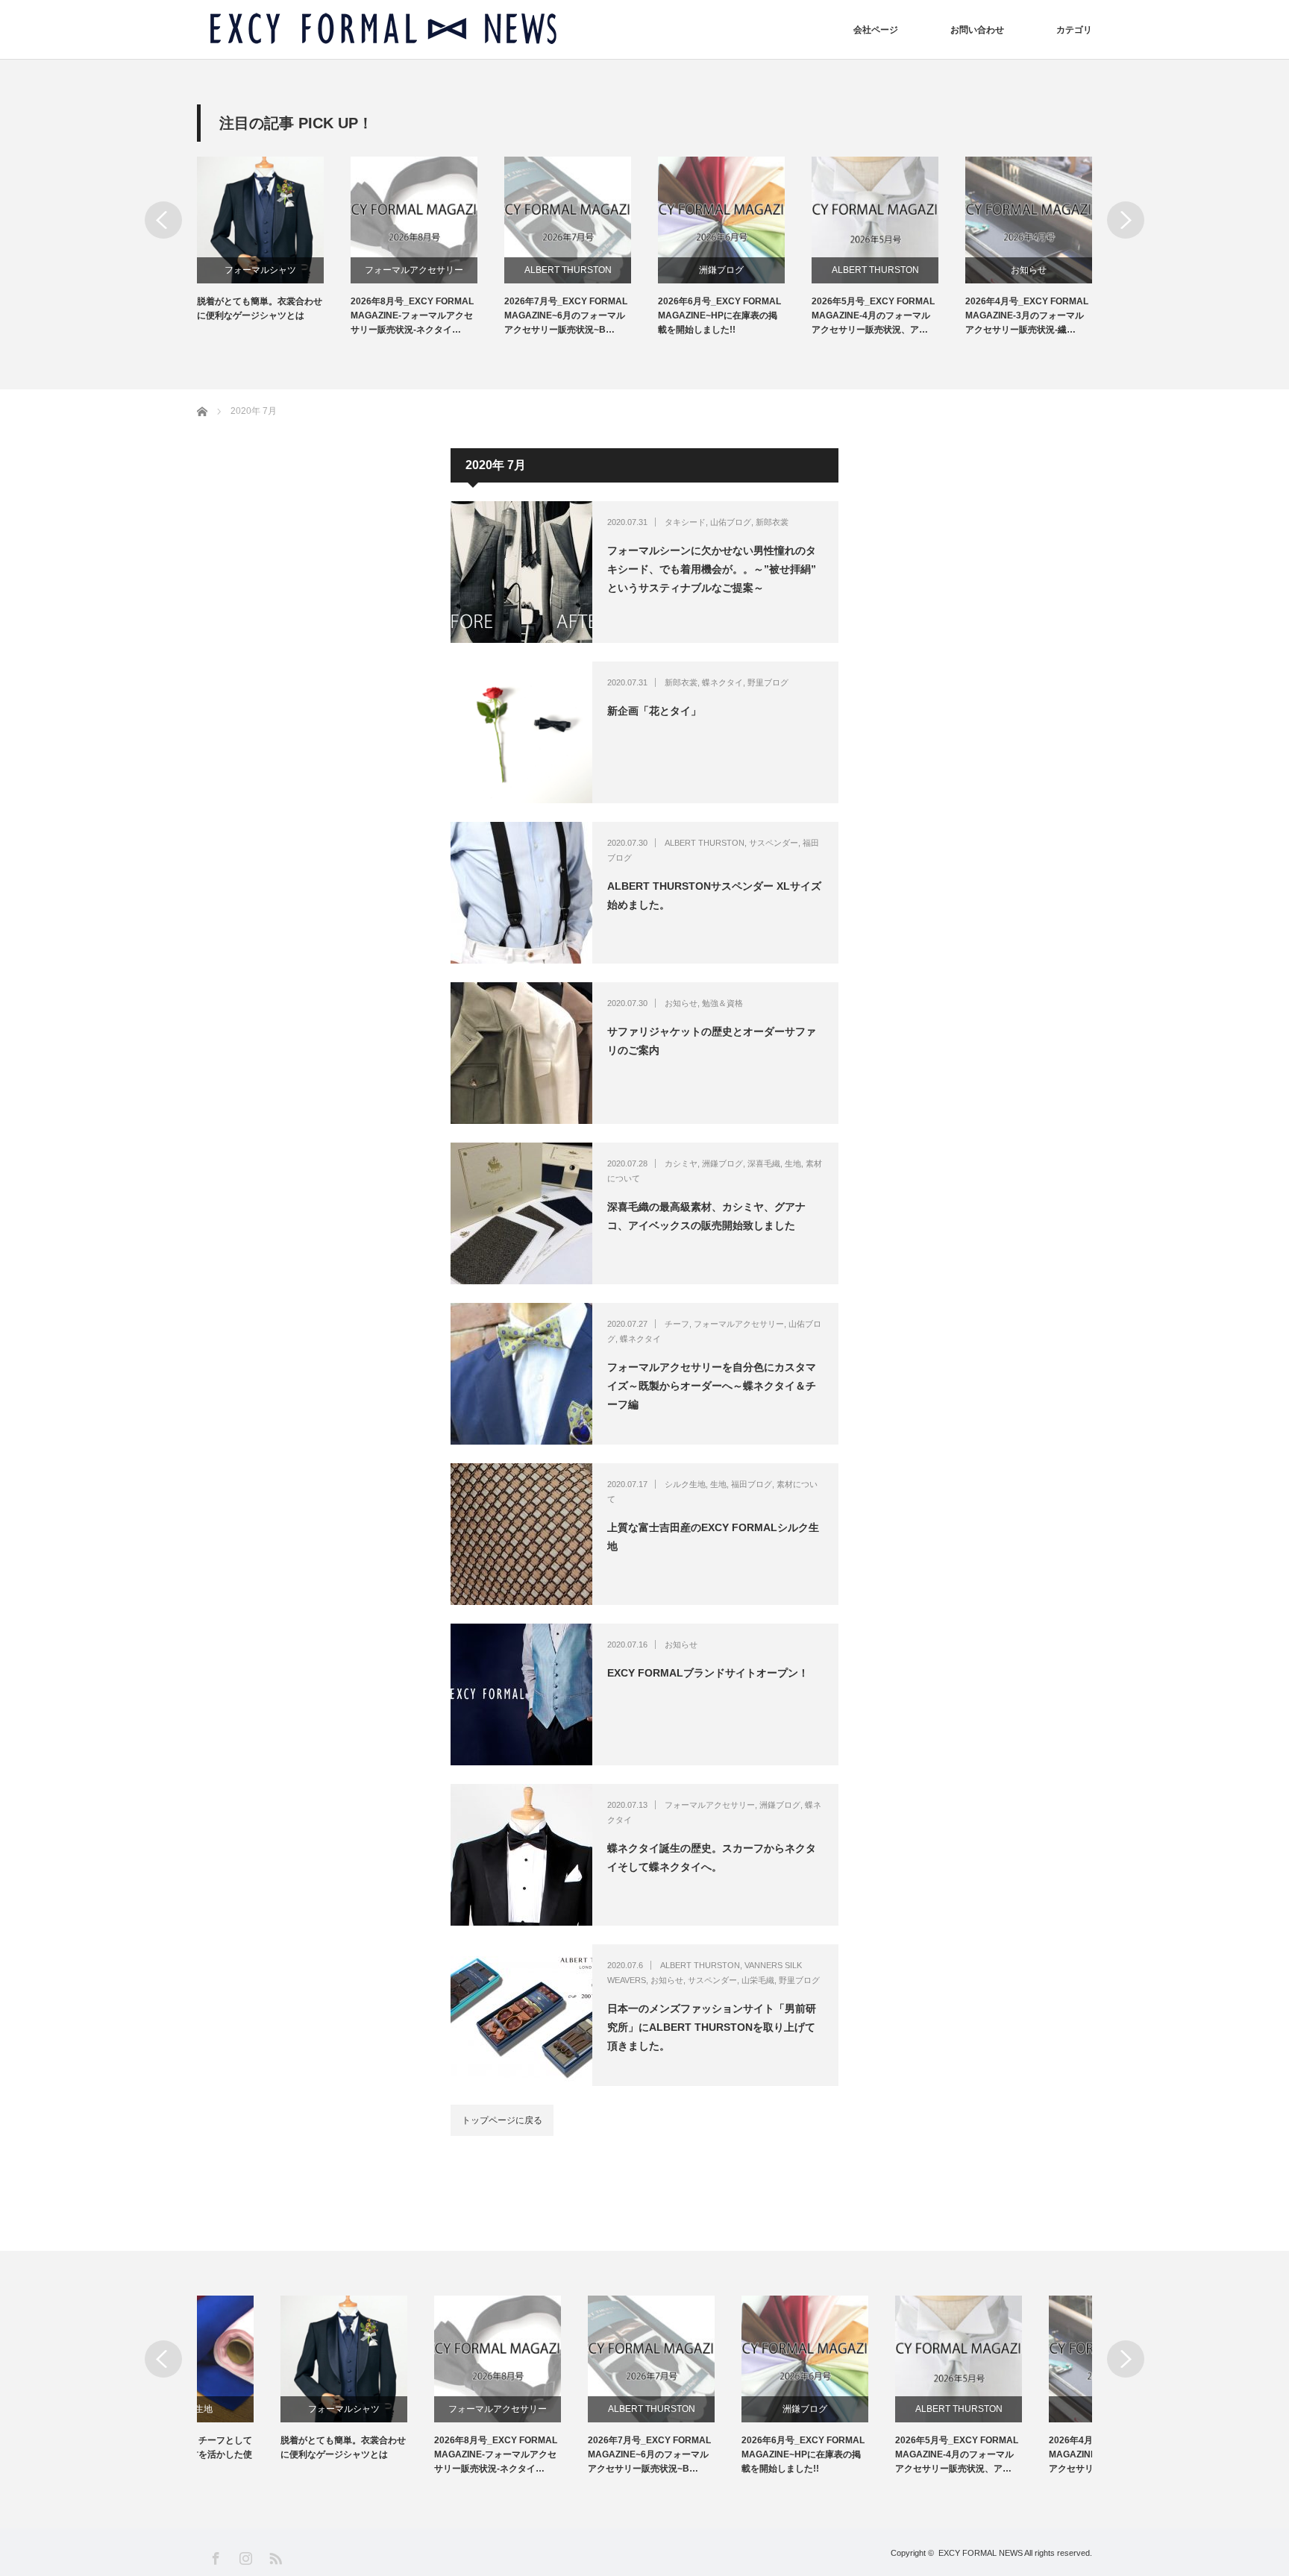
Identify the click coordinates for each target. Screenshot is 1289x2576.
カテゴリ (1074, 30)
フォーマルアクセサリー (414, 270)
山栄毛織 (758, 1980)
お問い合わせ (977, 30)
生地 (793, 1163)
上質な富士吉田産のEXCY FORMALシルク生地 (713, 1537)
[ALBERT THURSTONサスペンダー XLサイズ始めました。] (521, 893)
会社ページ (876, 30)
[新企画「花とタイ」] (521, 732)
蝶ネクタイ (722, 682)
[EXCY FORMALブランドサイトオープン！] (521, 1694)
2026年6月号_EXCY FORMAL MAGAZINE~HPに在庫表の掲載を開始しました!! (719, 315)
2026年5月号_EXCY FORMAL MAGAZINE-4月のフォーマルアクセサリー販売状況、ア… (873, 315)
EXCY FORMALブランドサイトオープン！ (708, 1673)
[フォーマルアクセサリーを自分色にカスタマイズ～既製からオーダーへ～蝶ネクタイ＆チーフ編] (521, 1374)
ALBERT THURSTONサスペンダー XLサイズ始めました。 (714, 895)
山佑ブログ (731, 522)
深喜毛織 (764, 1163)
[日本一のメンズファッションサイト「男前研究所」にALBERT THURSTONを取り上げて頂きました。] (521, 2015)
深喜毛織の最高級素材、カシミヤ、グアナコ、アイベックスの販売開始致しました (706, 1216)
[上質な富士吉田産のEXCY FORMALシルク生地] (521, 1534)
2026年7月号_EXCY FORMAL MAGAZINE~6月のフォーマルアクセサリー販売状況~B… (566, 315)
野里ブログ (768, 682)
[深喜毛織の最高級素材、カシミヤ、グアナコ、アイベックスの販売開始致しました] (521, 1213)
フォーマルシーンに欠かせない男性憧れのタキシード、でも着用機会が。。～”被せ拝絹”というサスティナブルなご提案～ (712, 569)
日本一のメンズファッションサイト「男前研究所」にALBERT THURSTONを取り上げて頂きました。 (712, 2027)
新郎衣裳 (772, 522)
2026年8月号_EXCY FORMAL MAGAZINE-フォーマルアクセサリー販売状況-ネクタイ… (412, 315)
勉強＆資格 (722, 1003)
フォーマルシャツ (260, 270)
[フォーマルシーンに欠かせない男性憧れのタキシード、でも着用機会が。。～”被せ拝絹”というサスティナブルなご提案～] (521, 572)
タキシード (685, 522)
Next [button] (1126, 220)
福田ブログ (752, 1484)
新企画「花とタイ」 (654, 711)
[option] (274, 240)
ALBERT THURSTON (568, 270)
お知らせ (1029, 270)
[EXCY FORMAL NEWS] (383, 29)
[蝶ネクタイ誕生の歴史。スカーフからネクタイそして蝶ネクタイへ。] (521, 1855)
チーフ (677, 1324)
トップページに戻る (502, 2120)
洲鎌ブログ (721, 270)
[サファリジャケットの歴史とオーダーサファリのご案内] (521, 1053)
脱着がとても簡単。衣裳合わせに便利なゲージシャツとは (260, 308)
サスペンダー (774, 843)
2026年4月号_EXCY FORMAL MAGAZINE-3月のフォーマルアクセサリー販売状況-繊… (1027, 315)
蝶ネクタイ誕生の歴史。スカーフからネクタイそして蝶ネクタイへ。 (712, 1857)
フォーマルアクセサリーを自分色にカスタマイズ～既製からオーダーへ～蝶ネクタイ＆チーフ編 (712, 1386)
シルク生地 (685, 1484)
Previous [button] (163, 220)
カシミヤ (681, 1163)
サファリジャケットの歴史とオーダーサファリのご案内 (712, 1041)
